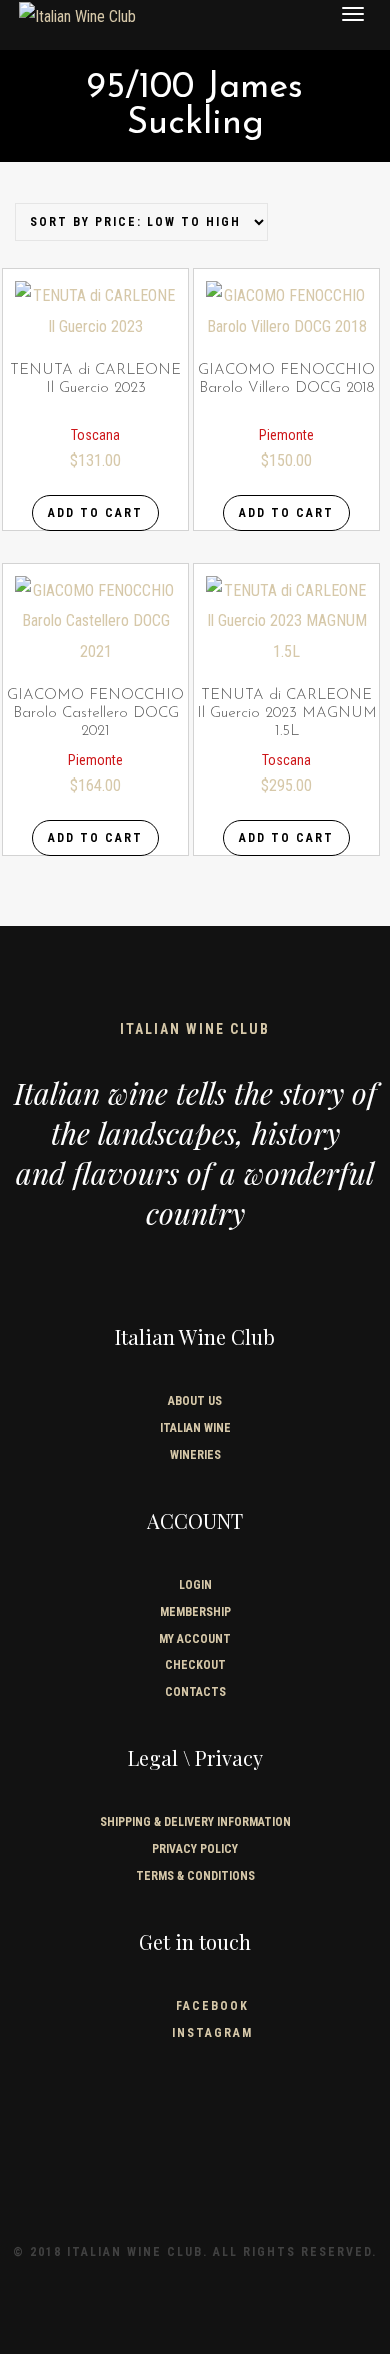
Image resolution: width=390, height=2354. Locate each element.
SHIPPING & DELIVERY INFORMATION (195, 1822)
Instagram (212, 2033)
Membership (195, 1612)
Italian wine (195, 1428)
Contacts (195, 1692)
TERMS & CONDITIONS (195, 1876)
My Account (195, 1639)
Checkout (195, 1665)
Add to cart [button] (95, 513)
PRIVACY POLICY (195, 1849)
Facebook (212, 2006)
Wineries (195, 1455)
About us (195, 1401)
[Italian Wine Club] (77, 16)
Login (195, 1585)
